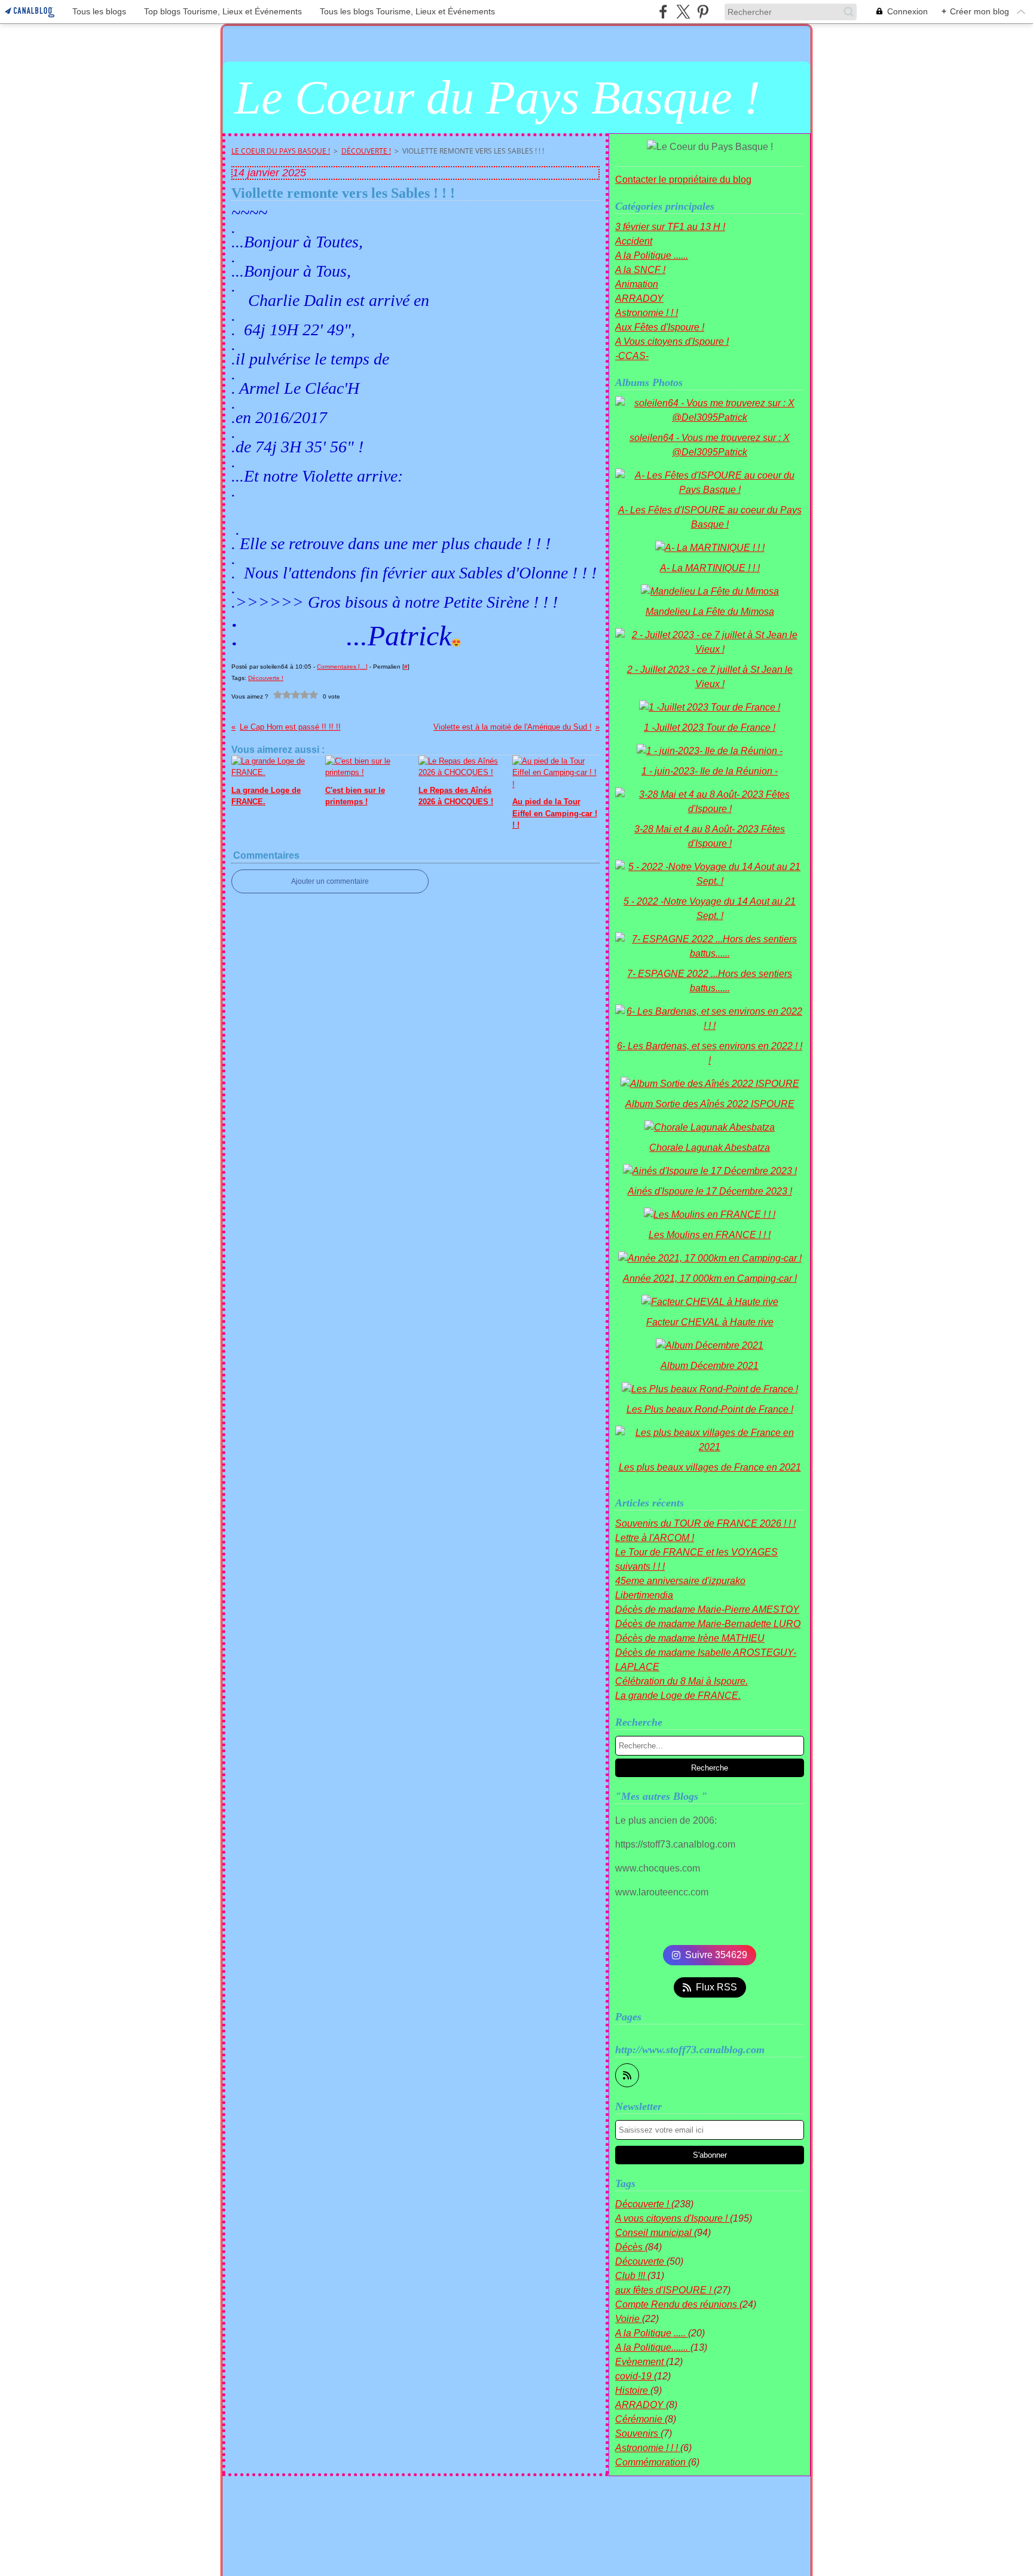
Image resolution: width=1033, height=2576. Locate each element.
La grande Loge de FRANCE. (678, 1696)
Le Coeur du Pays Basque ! (281, 151)
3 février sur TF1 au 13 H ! (670, 227)
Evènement (641, 2362)
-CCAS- (632, 356)
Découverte (641, 2261)
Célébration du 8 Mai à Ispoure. (681, 1681)
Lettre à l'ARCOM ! (655, 1538)
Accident (634, 241)
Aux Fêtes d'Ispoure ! (660, 327)
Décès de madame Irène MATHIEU (690, 1638)
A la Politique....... (653, 2347)
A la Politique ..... (652, 2333)
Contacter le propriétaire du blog (683, 180)
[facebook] (663, 12)
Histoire (633, 2390)
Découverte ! (366, 151)
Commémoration (652, 2462)
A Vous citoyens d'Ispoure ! (672, 341)
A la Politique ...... (652, 255)
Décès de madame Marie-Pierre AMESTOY (707, 1609)
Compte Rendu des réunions (677, 2304)
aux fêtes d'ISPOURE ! (664, 2290)
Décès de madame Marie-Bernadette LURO (708, 1624)
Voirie (629, 2319)
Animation (637, 284)
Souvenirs (638, 2433)
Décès (630, 2247)
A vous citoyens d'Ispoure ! (673, 2218)
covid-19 (635, 2376)
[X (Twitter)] (683, 12)
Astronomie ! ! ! (647, 313)
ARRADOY (639, 298)
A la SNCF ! (640, 270)
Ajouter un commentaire (330, 881)
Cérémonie (640, 2419)
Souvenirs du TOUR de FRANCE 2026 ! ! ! (705, 1523)
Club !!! (631, 2276)
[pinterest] (703, 12)
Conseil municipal (655, 2233)
